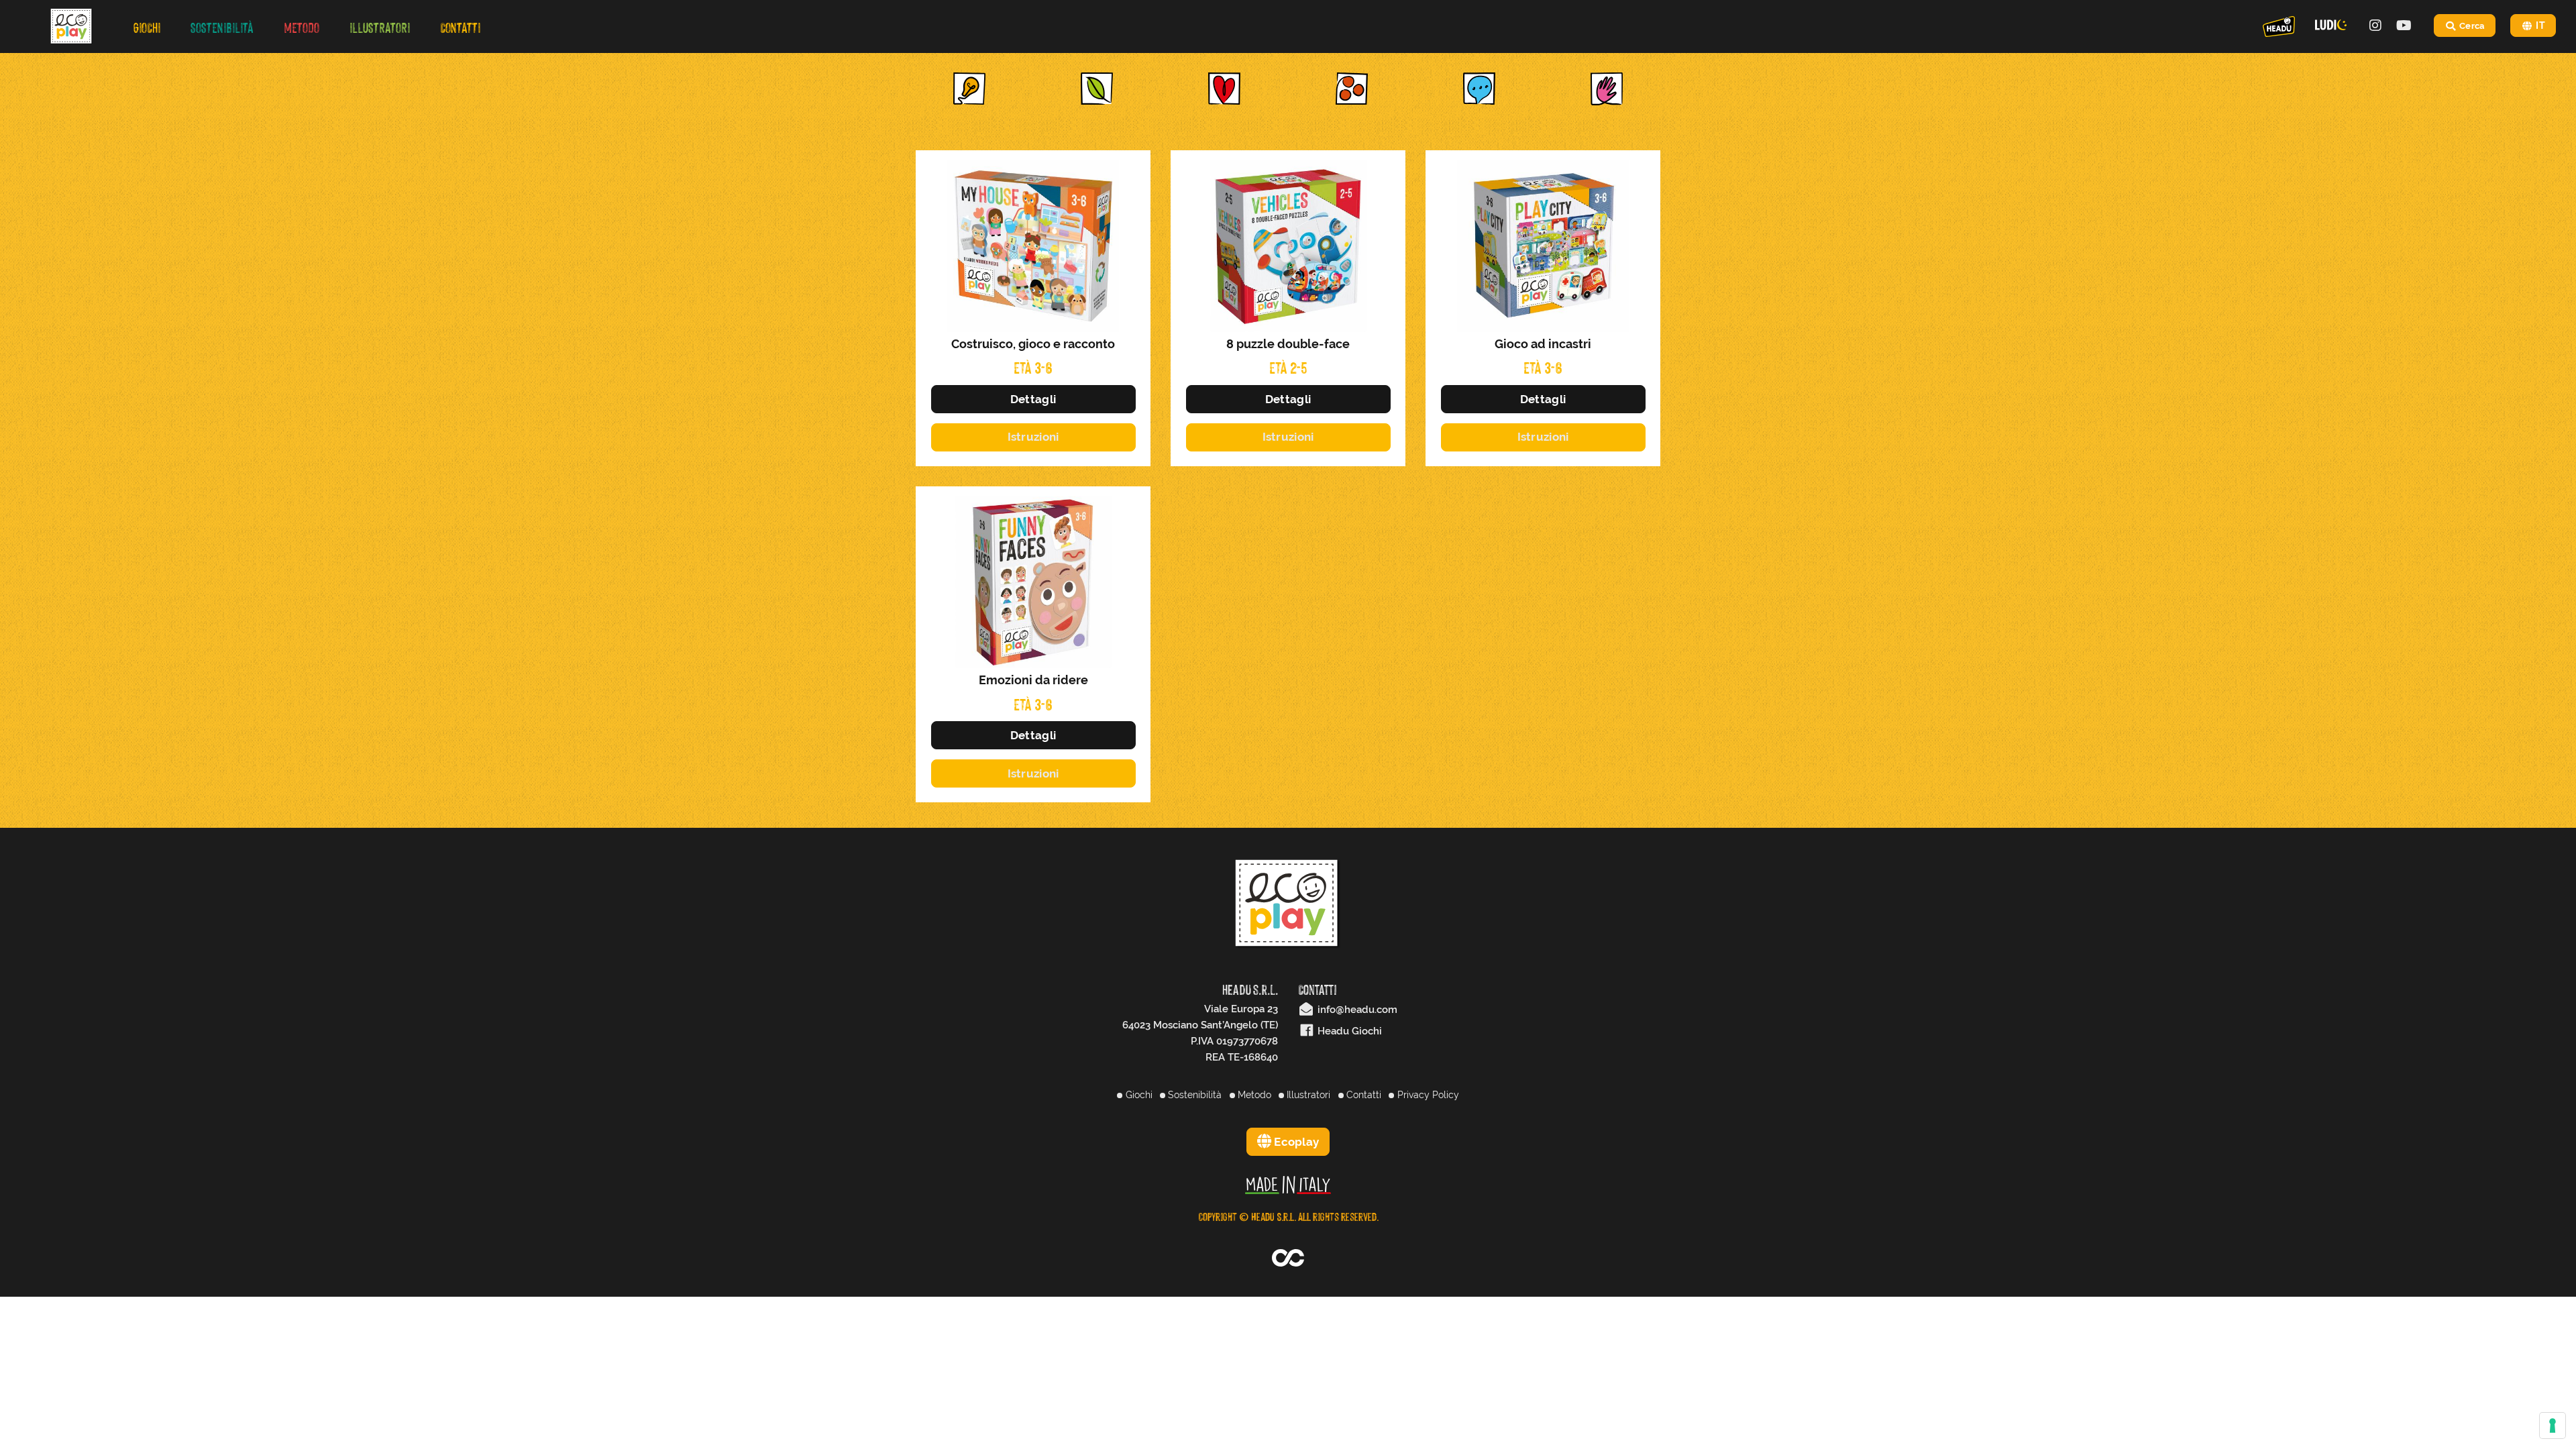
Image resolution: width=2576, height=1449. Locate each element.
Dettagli (1033, 399)
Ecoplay (1295, 1142)
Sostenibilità (1193, 1095)
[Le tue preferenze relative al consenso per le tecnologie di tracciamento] (2553, 1426)
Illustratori (1307, 1095)
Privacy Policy (1427, 1095)
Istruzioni (1033, 437)
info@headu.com (1356, 1010)
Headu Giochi (1348, 1031)
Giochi (1137, 1095)
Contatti (1362, 1095)
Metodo (1253, 1095)
